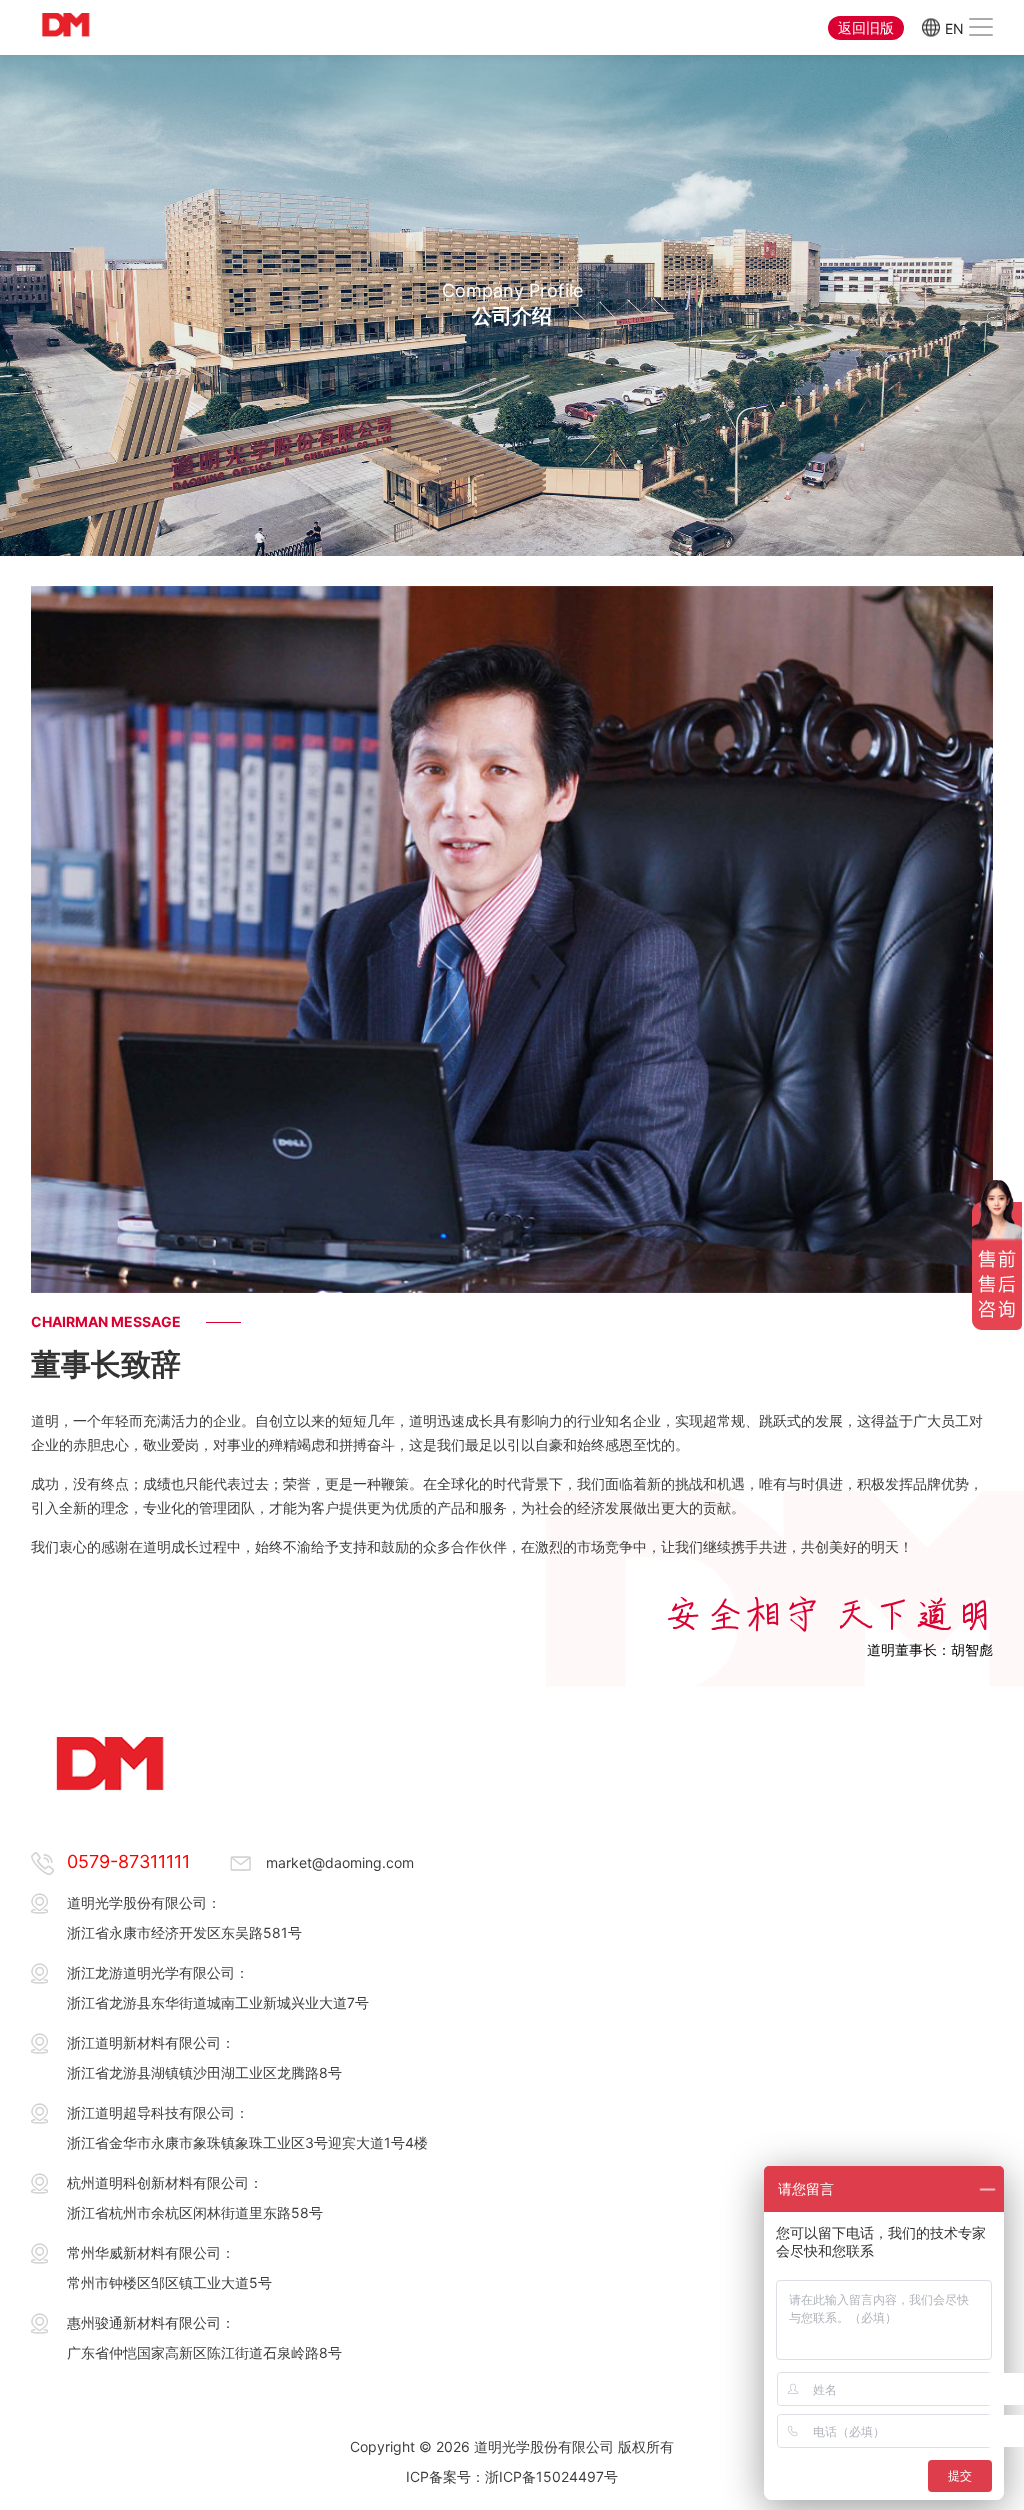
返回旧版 (866, 27)
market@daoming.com (340, 1862)
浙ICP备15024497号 (551, 2476)
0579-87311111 (128, 1861)
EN (954, 27)
